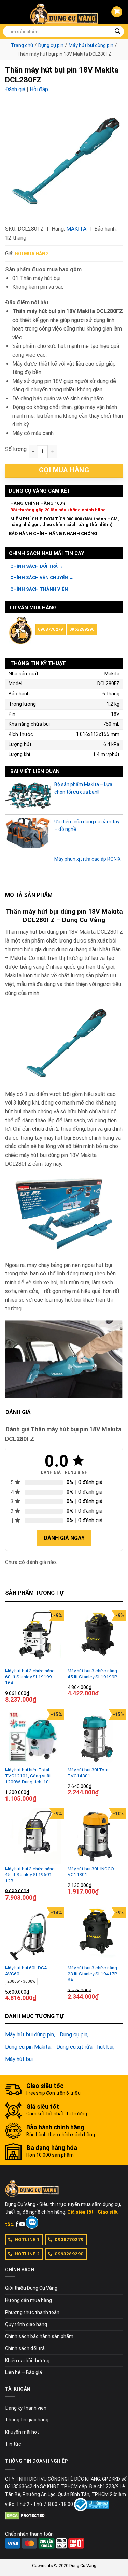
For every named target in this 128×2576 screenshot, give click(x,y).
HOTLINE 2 (27, 2254)
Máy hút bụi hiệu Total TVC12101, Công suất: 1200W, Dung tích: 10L (29, 1776)
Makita (76, 229)
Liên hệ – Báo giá (24, 2372)
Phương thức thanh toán (32, 2312)
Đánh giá (15, 89)
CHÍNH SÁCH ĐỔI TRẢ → (37, 566)
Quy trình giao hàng (26, 2324)
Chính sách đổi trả (25, 2348)
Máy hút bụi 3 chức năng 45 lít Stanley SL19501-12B (30, 1875)
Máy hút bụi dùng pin (91, 45)
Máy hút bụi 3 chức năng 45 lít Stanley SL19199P (93, 1674)
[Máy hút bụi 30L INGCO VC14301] (95, 1836)
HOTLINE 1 (27, 2239)
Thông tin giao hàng (27, 2420)
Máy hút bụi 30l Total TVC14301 (89, 1773)
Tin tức (13, 2444)
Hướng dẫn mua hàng (29, 2300)
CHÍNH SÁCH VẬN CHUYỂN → (42, 577)
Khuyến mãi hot (22, 2432)
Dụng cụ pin (51, 45)
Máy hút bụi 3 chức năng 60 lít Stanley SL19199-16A (30, 1677)
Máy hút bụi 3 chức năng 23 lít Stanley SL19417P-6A (93, 1974)
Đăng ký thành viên (26, 2408)
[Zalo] (32, 2222)
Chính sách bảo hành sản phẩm (39, 2336)
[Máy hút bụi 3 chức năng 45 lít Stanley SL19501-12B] (33, 1836)
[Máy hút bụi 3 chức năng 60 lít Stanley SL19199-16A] (33, 1638)
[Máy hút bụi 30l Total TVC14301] (95, 1737)
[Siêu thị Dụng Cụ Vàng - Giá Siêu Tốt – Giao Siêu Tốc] (64, 12)
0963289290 (82, 629)
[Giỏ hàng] (117, 12)
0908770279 (51, 629)
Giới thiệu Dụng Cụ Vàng (31, 2288)
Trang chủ (22, 45)
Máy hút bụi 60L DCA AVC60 (26, 1971)
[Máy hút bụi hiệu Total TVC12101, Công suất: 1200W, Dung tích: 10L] (33, 1737)
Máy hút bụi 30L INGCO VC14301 (91, 1872)
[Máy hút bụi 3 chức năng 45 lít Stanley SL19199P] (95, 1638)
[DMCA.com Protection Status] (26, 2515)
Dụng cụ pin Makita (28, 2047)
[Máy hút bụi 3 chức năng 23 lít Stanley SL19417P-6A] (95, 1935)
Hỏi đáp (39, 89)
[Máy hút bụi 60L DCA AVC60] (33, 1935)
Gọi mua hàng (32, 254)
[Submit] (117, 32)
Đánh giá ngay (64, 1538)
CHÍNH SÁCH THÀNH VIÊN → (42, 589)
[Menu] (9, 12)
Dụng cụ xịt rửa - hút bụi (85, 2047)
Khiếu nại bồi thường (27, 2361)
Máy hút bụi (19, 2059)
